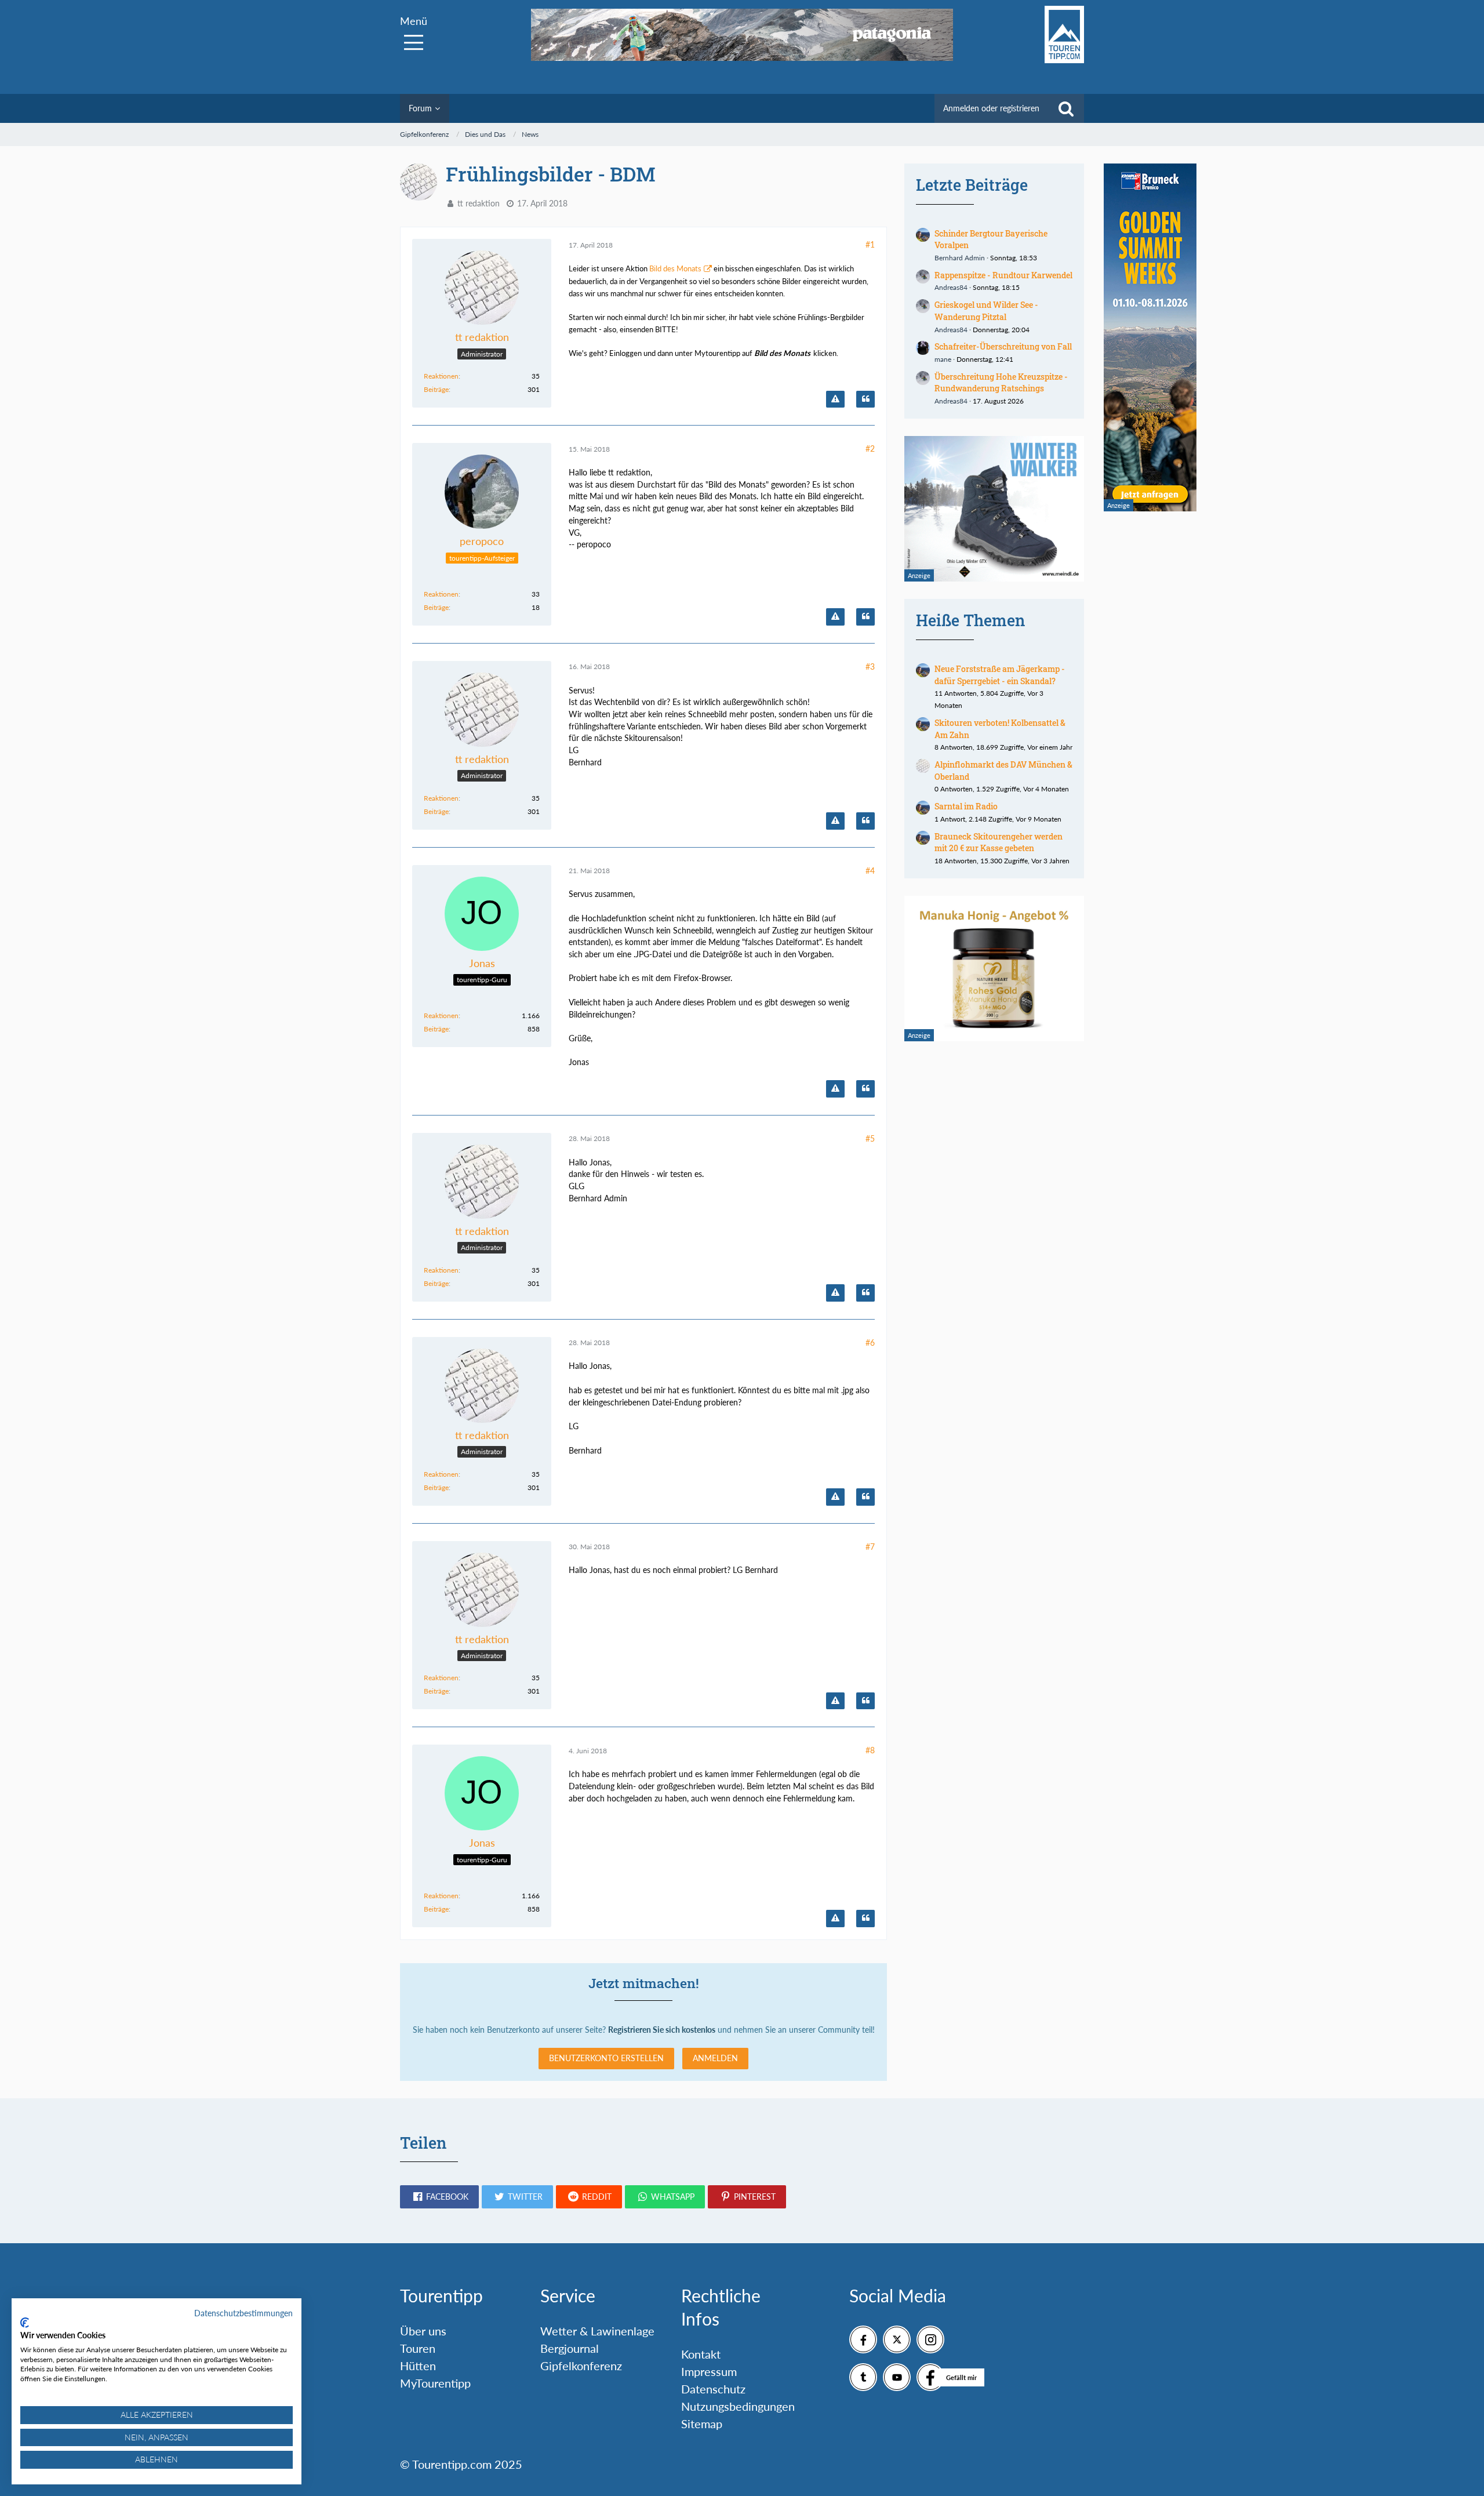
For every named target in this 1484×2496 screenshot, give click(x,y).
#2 (870, 448)
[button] (439, 2197)
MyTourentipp (435, 2383)
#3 (870, 666)
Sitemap (702, 2424)
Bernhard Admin (960, 258)
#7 (870, 1547)
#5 (870, 1138)
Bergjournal (570, 2348)
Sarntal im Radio (966, 806)
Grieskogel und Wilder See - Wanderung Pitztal (986, 311)
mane (943, 359)
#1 (870, 244)
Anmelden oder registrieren (991, 108)
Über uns (423, 2331)
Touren (418, 2348)
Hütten (418, 2366)
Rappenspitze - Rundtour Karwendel (1003, 275)
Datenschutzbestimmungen (243, 2313)
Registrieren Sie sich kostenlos (662, 2030)
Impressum (709, 2371)
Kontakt (701, 2354)
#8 (870, 1750)
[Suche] (1066, 108)
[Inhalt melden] (835, 399)
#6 (870, 1343)
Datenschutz (713, 2389)
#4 (870, 871)
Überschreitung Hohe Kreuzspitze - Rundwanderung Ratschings (1001, 383)
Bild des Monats (675, 268)
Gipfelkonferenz (581, 2366)
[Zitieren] (865, 399)
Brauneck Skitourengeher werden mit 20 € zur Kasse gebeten (999, 842)
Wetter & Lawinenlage (597, 2331)
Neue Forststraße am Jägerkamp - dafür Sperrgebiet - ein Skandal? (1000, 675)
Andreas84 (951, 287)
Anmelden (715, 2058)
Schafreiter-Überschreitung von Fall (1003, 346)
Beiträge (436, 389)
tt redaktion (479, 203)
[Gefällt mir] (930, 2377)
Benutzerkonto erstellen (606, 2058)
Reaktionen (441, 376)
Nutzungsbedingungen (738, 2406)
